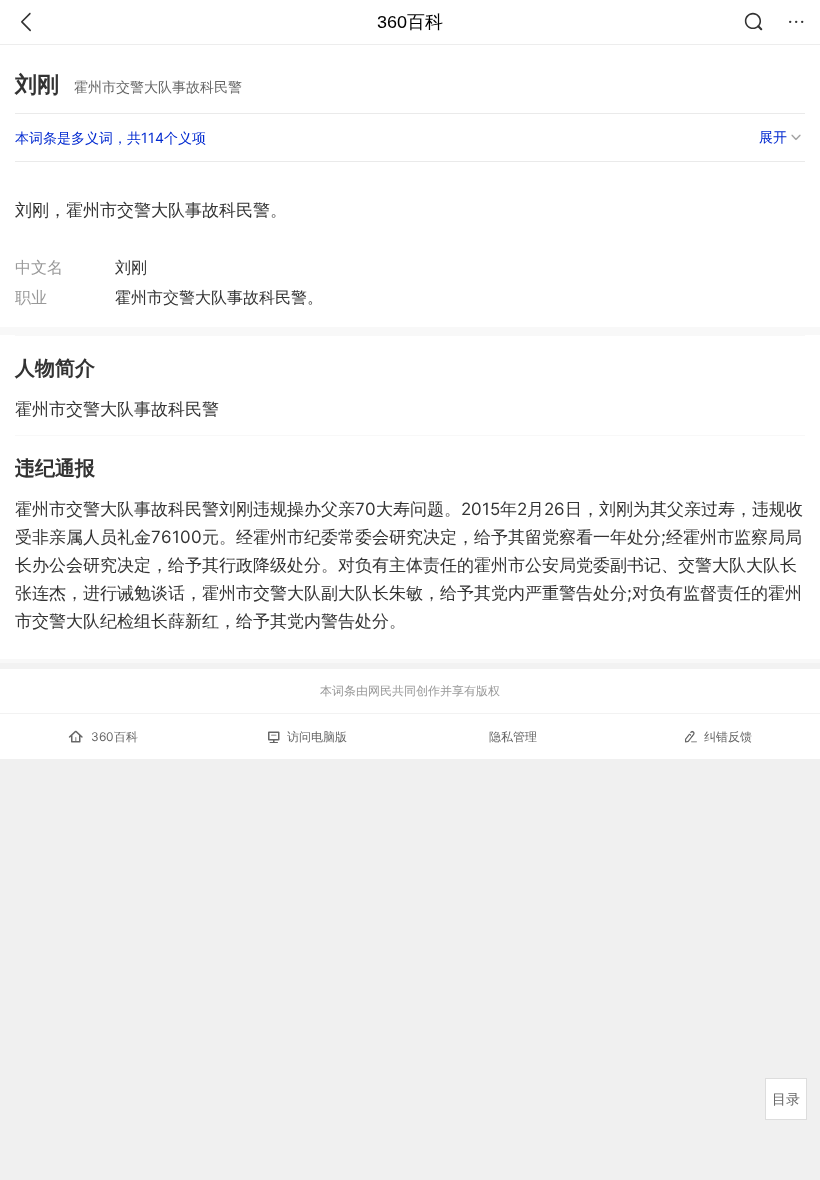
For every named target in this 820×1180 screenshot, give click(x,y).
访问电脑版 (317, 736)
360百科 (410, 22)
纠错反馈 (728, 736)
